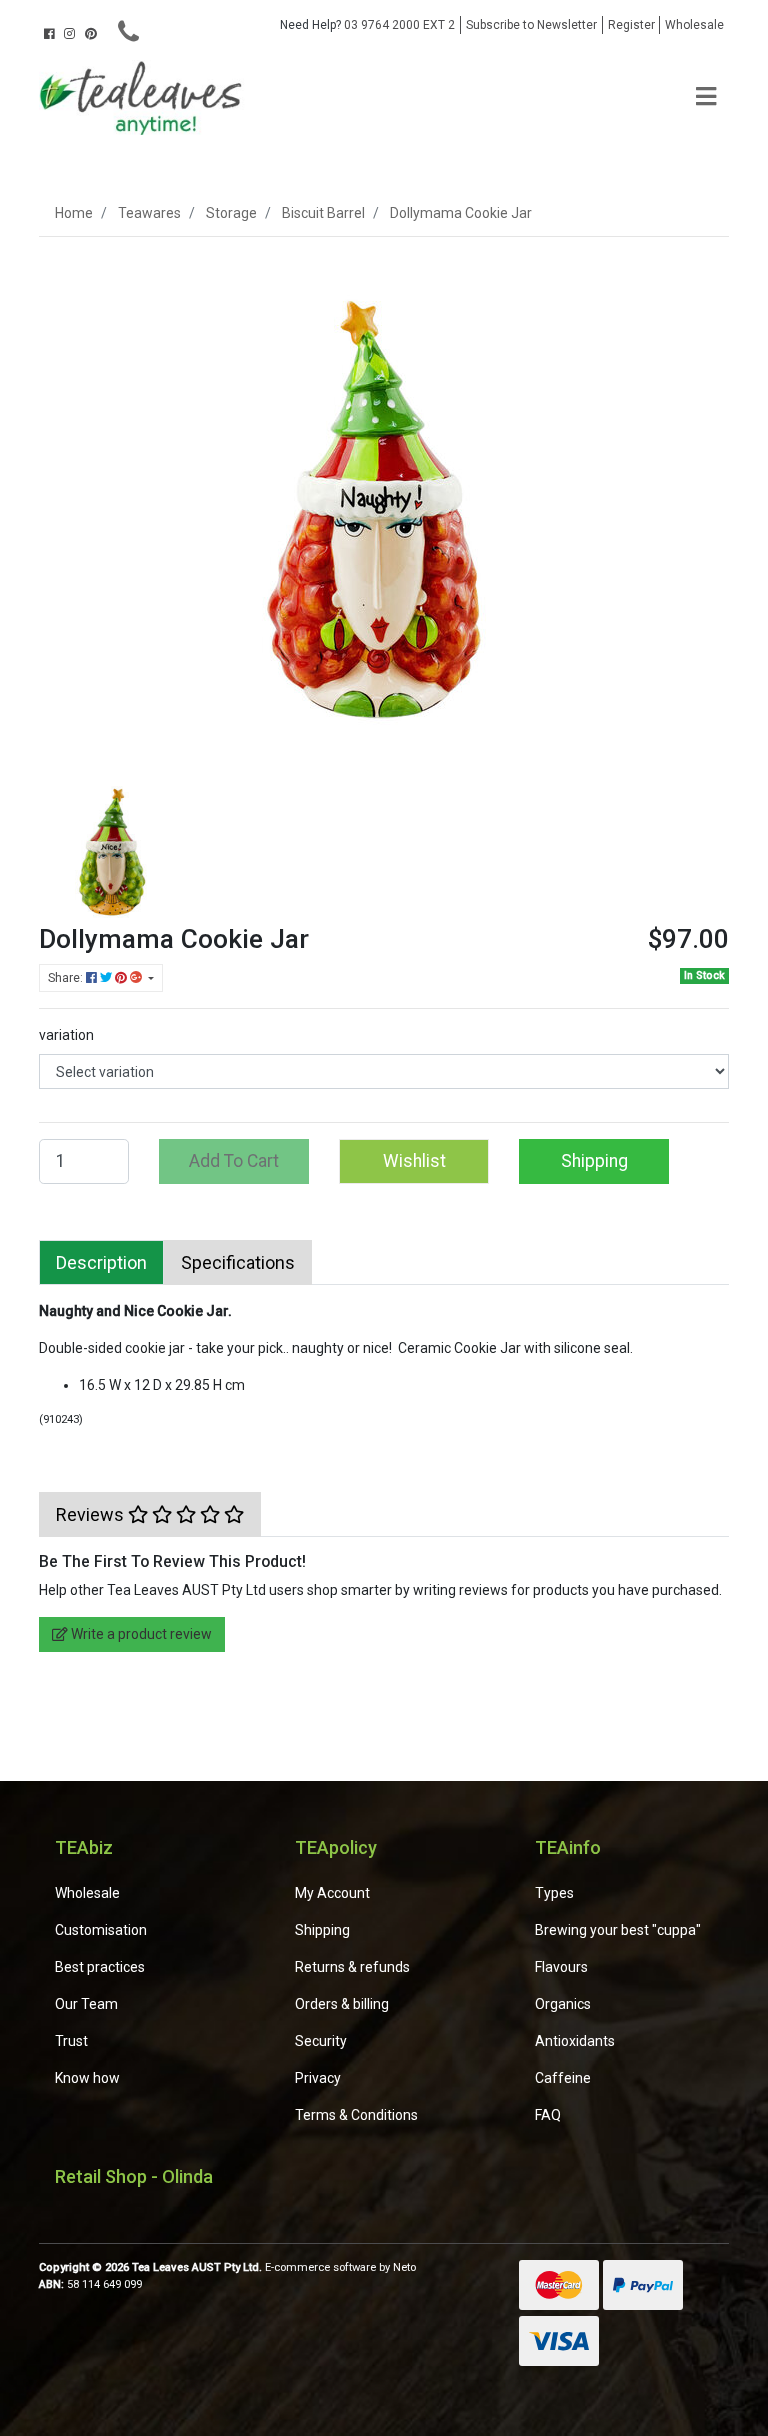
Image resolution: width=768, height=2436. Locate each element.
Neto (404, 2267)
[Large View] (114, 848)
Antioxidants (575, 2041)
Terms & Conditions (356, 2115)
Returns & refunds (352, 1967)
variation (66, 1035)
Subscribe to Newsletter (531, 25)
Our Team (86, 2004)
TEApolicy (336, 1847)
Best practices (100, 1967)
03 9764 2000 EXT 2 (367, 25)
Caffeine (563, 2078)
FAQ (548, 2115)
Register (631, 25)
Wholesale (694, 25)
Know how (87, 2078)
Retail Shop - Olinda (134, 2176)
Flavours (561, 1967)
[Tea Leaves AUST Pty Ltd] (144, 96)
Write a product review (140, 1634)
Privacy (318, 2078)
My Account (332, 1893)
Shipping (594, 1161)
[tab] (101, 1262)
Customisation (101, 1930)
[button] (414, 1161)
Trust (71, 2041)
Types (554, 1893)
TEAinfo (568, 1847)
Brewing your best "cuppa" (618, 1930)
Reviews (92, 1514)
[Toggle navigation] (706, 97)
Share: (67, 978)
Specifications (238, 1262)
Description (101, 1262)
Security (321, 2041)
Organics (563, 2004)
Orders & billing (342, 2004)
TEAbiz (84, 1847)
